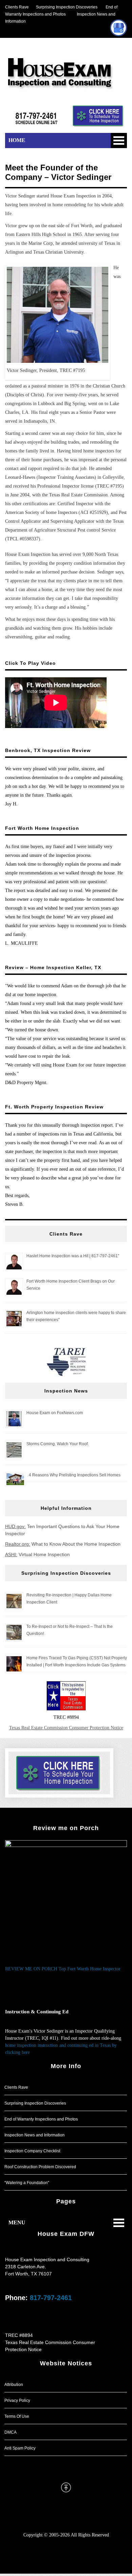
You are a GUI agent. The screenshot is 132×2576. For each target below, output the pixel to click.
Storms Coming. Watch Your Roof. (58, 1444)
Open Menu (119, 140)
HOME (17, 140)
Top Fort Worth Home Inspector (90, 1969)
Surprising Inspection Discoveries (63, 7)
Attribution (14, 2385)
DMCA (10, 2432)
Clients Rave (17, 7)
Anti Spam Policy (20, 2448)
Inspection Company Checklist (32, 2151)
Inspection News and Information (35, 2135)
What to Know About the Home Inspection (63, 1544)
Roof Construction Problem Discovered (40, 2167)
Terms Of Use (17, 2416)
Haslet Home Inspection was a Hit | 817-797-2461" (73, 1256)
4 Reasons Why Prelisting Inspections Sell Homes (75, 1475)
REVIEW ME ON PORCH (31, 1969)
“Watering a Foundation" (27, 2183)
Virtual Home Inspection (37, 1554)
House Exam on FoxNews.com (55, 1413)
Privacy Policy (17, 2401)
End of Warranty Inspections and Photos (41, 2119)
